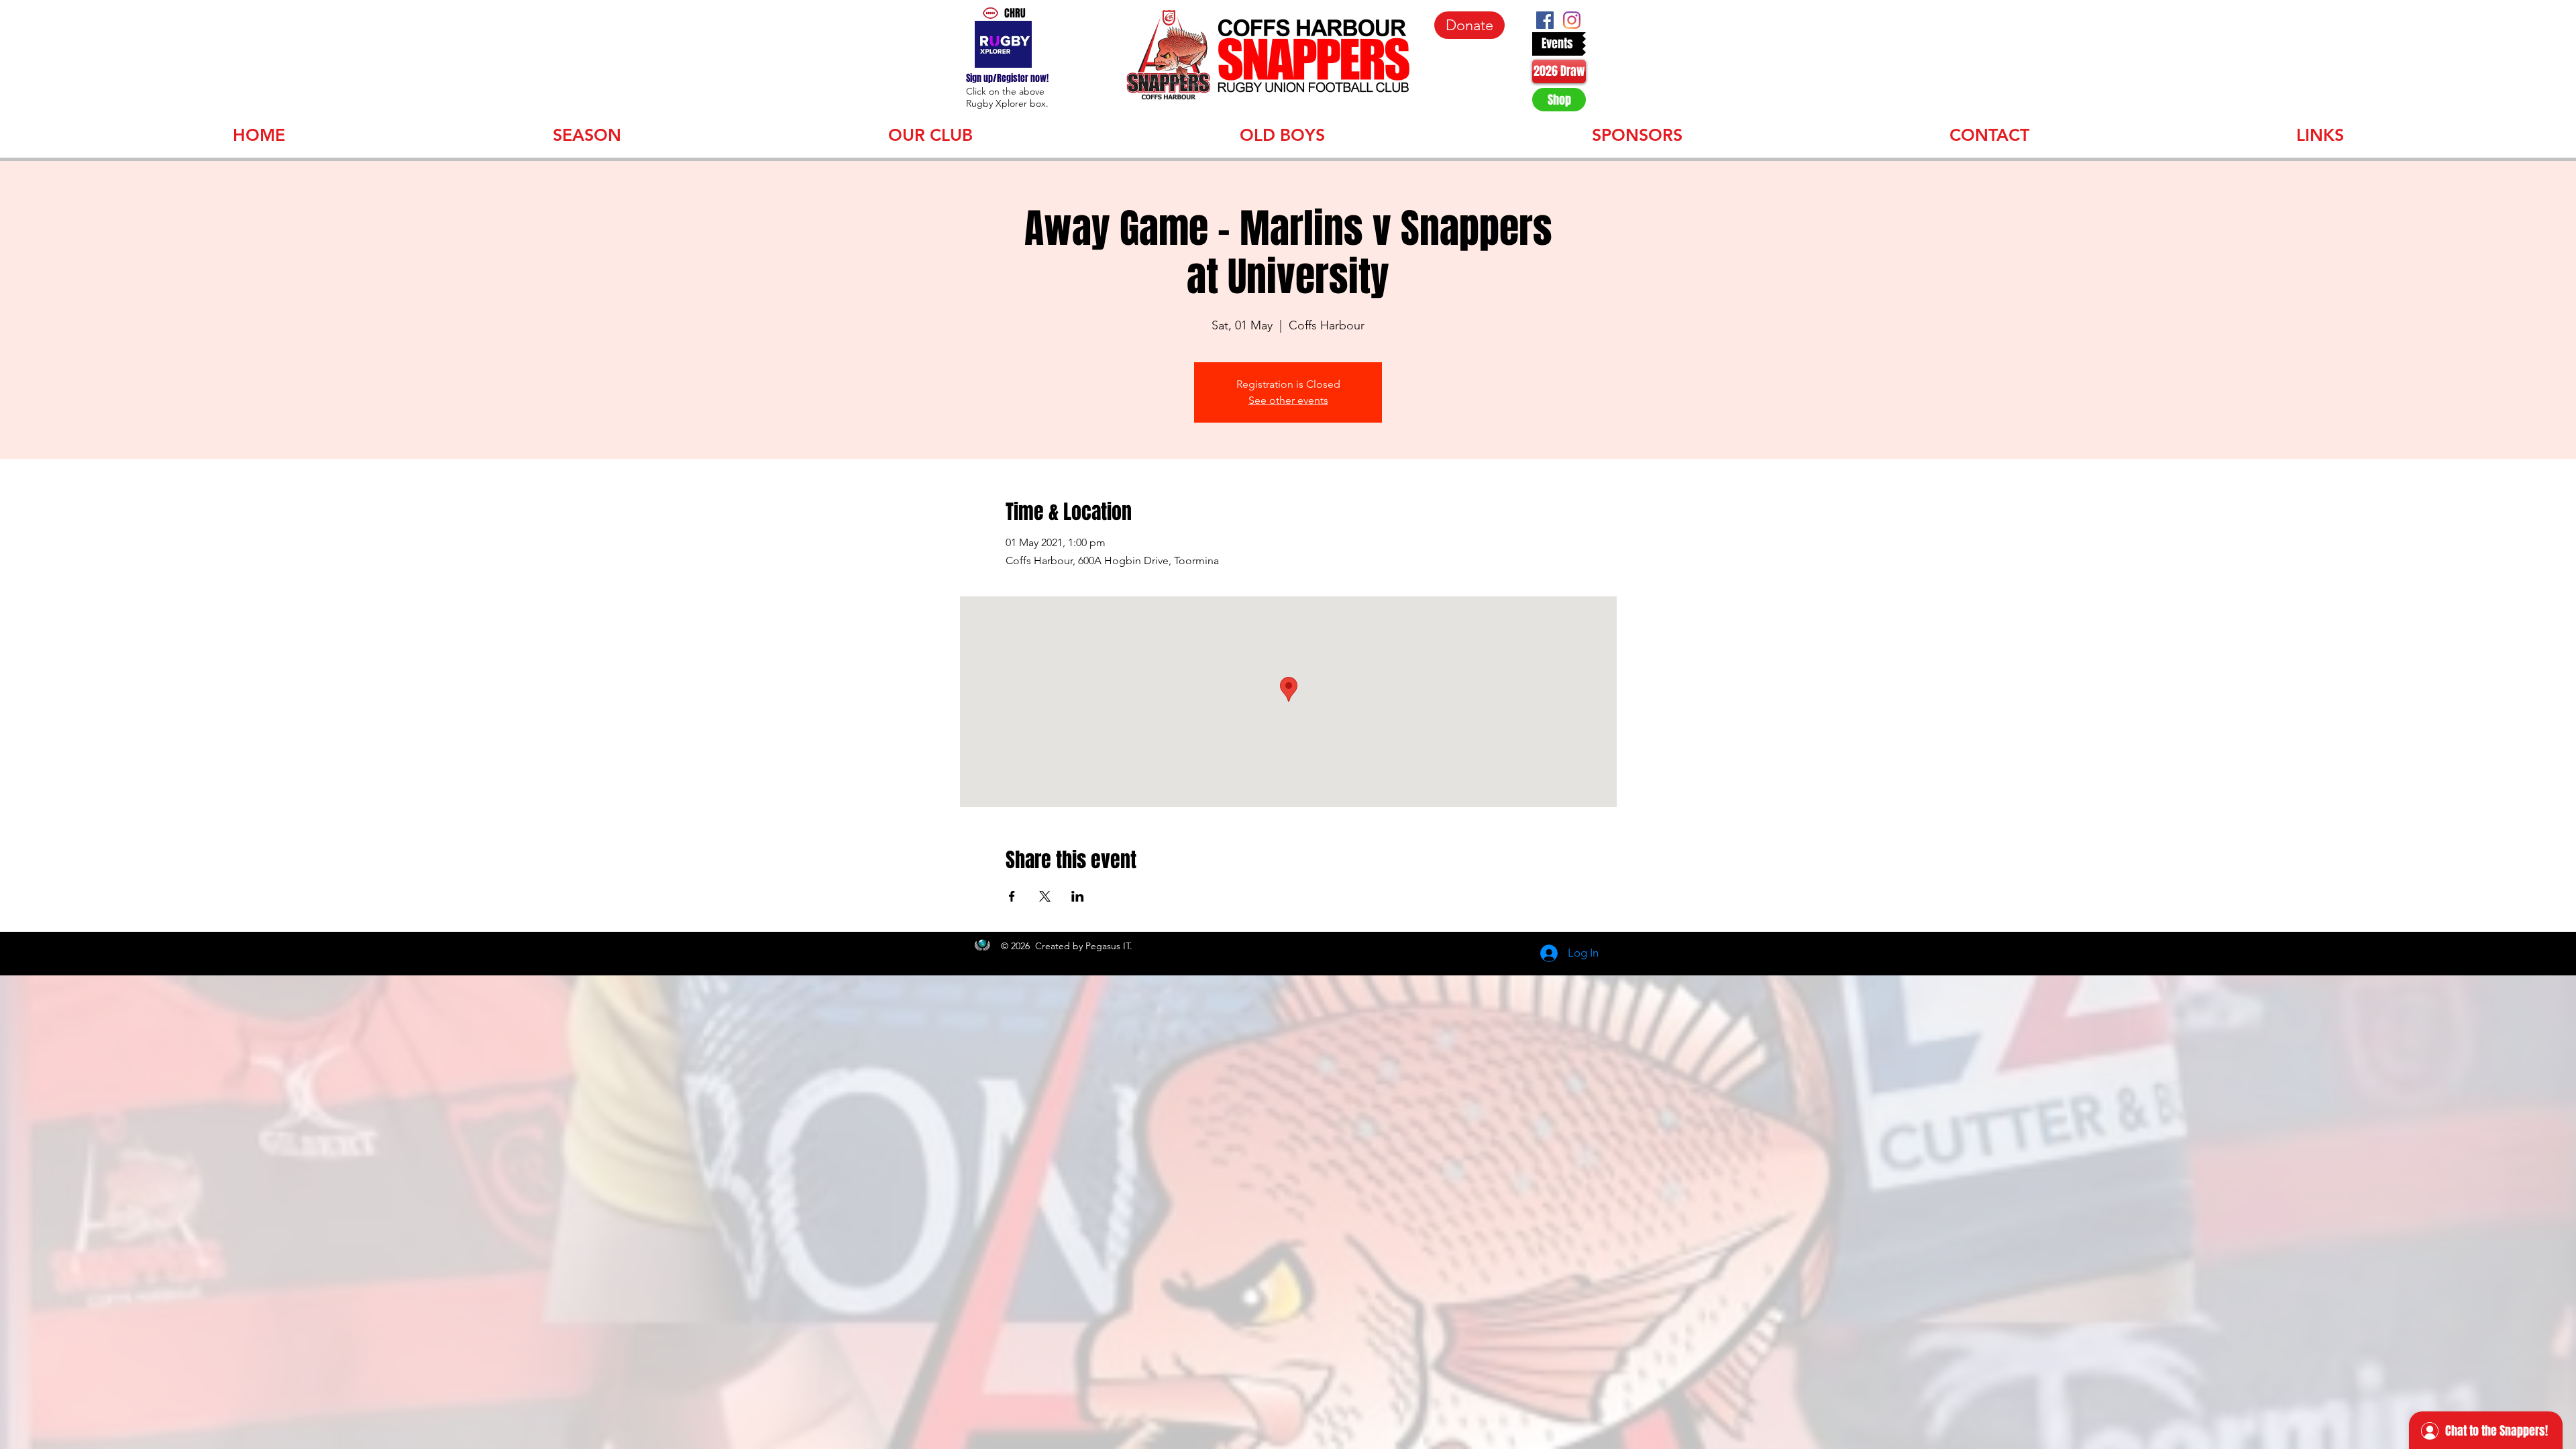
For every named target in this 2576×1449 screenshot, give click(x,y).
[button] (587, 133)
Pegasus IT (1108, 946)
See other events (1288, 400)
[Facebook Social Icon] (1545, 20)
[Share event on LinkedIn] (1078, 896)
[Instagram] (1572, 20)
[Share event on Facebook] (1012, 896)
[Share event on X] (1045, 896)
